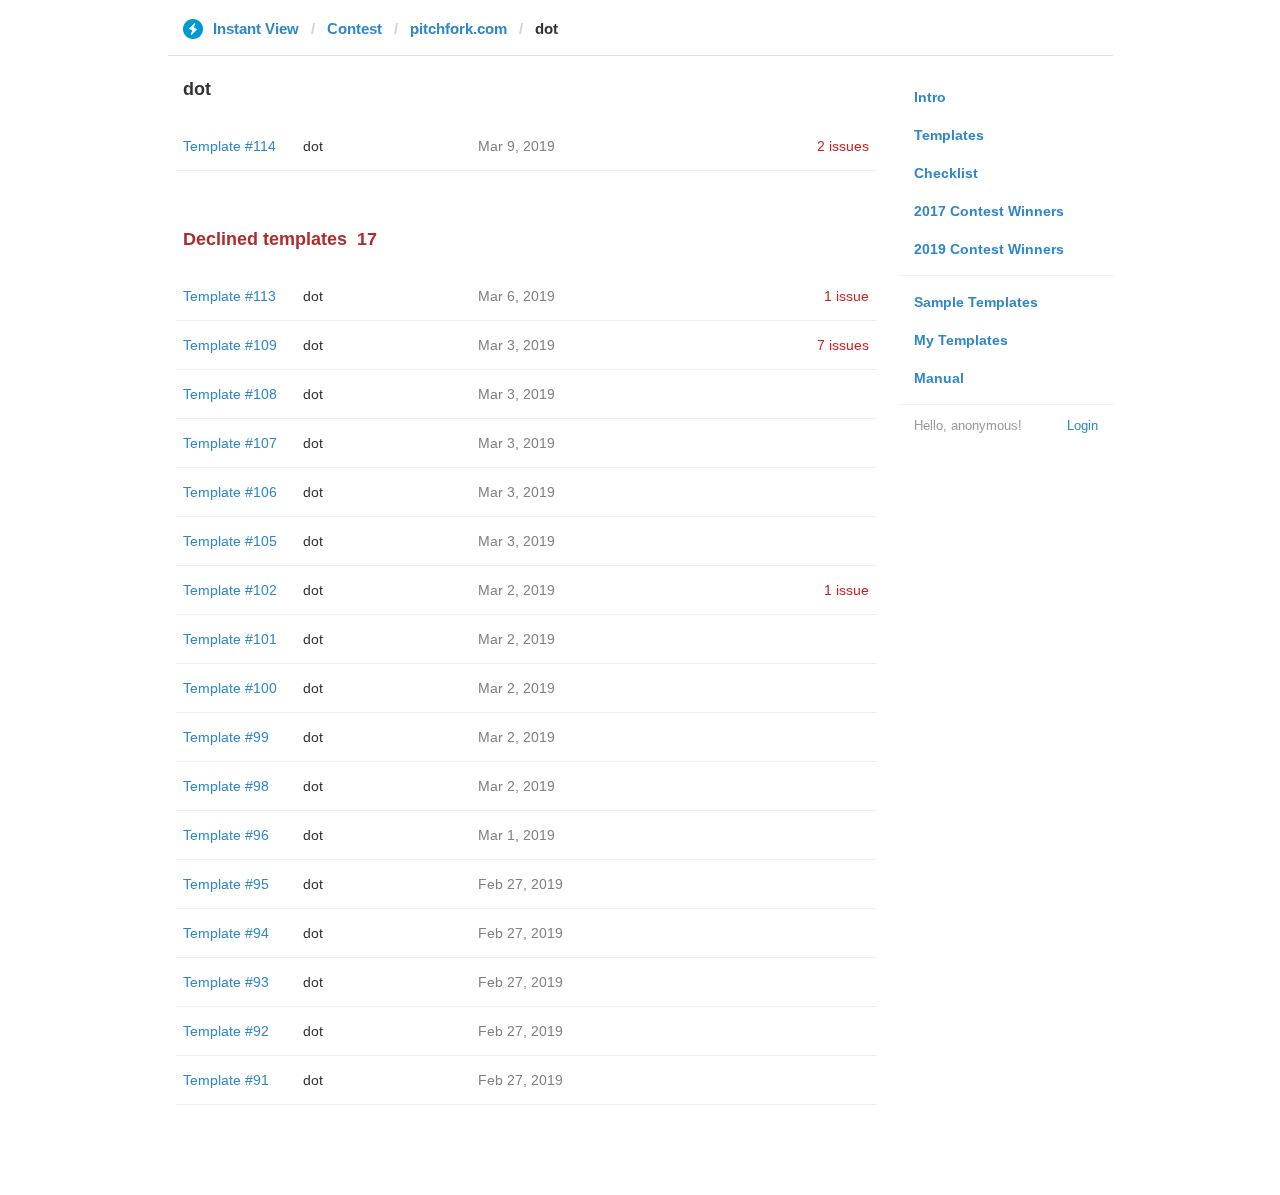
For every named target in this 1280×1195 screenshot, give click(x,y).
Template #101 (230, 639)
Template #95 (226, 884)
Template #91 (226, 1080)
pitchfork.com (458, 28)
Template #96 (226, 835)
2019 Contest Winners (989, 249)
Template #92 (226, 1031)
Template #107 (230, 443)
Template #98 (226, 786)
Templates (949, 135)
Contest (354, 28)
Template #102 (230, 590)
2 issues (843, 146)
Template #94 (226, 933)
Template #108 (230, 394)
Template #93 (226, 982)
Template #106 (230, 492)
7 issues (843, 345)
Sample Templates (976, 302)
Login (1082, 425)
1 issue (846, 296)
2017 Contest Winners (989, 211)
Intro (930, 97)
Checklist (946, 173)
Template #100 (230, 688)
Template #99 (226, 737)
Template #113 (229, 296)
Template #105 (230, 541)
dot (313, 146)
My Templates (961, 340)
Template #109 (230, 345)
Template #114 (229, 146)
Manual (939, 378)
